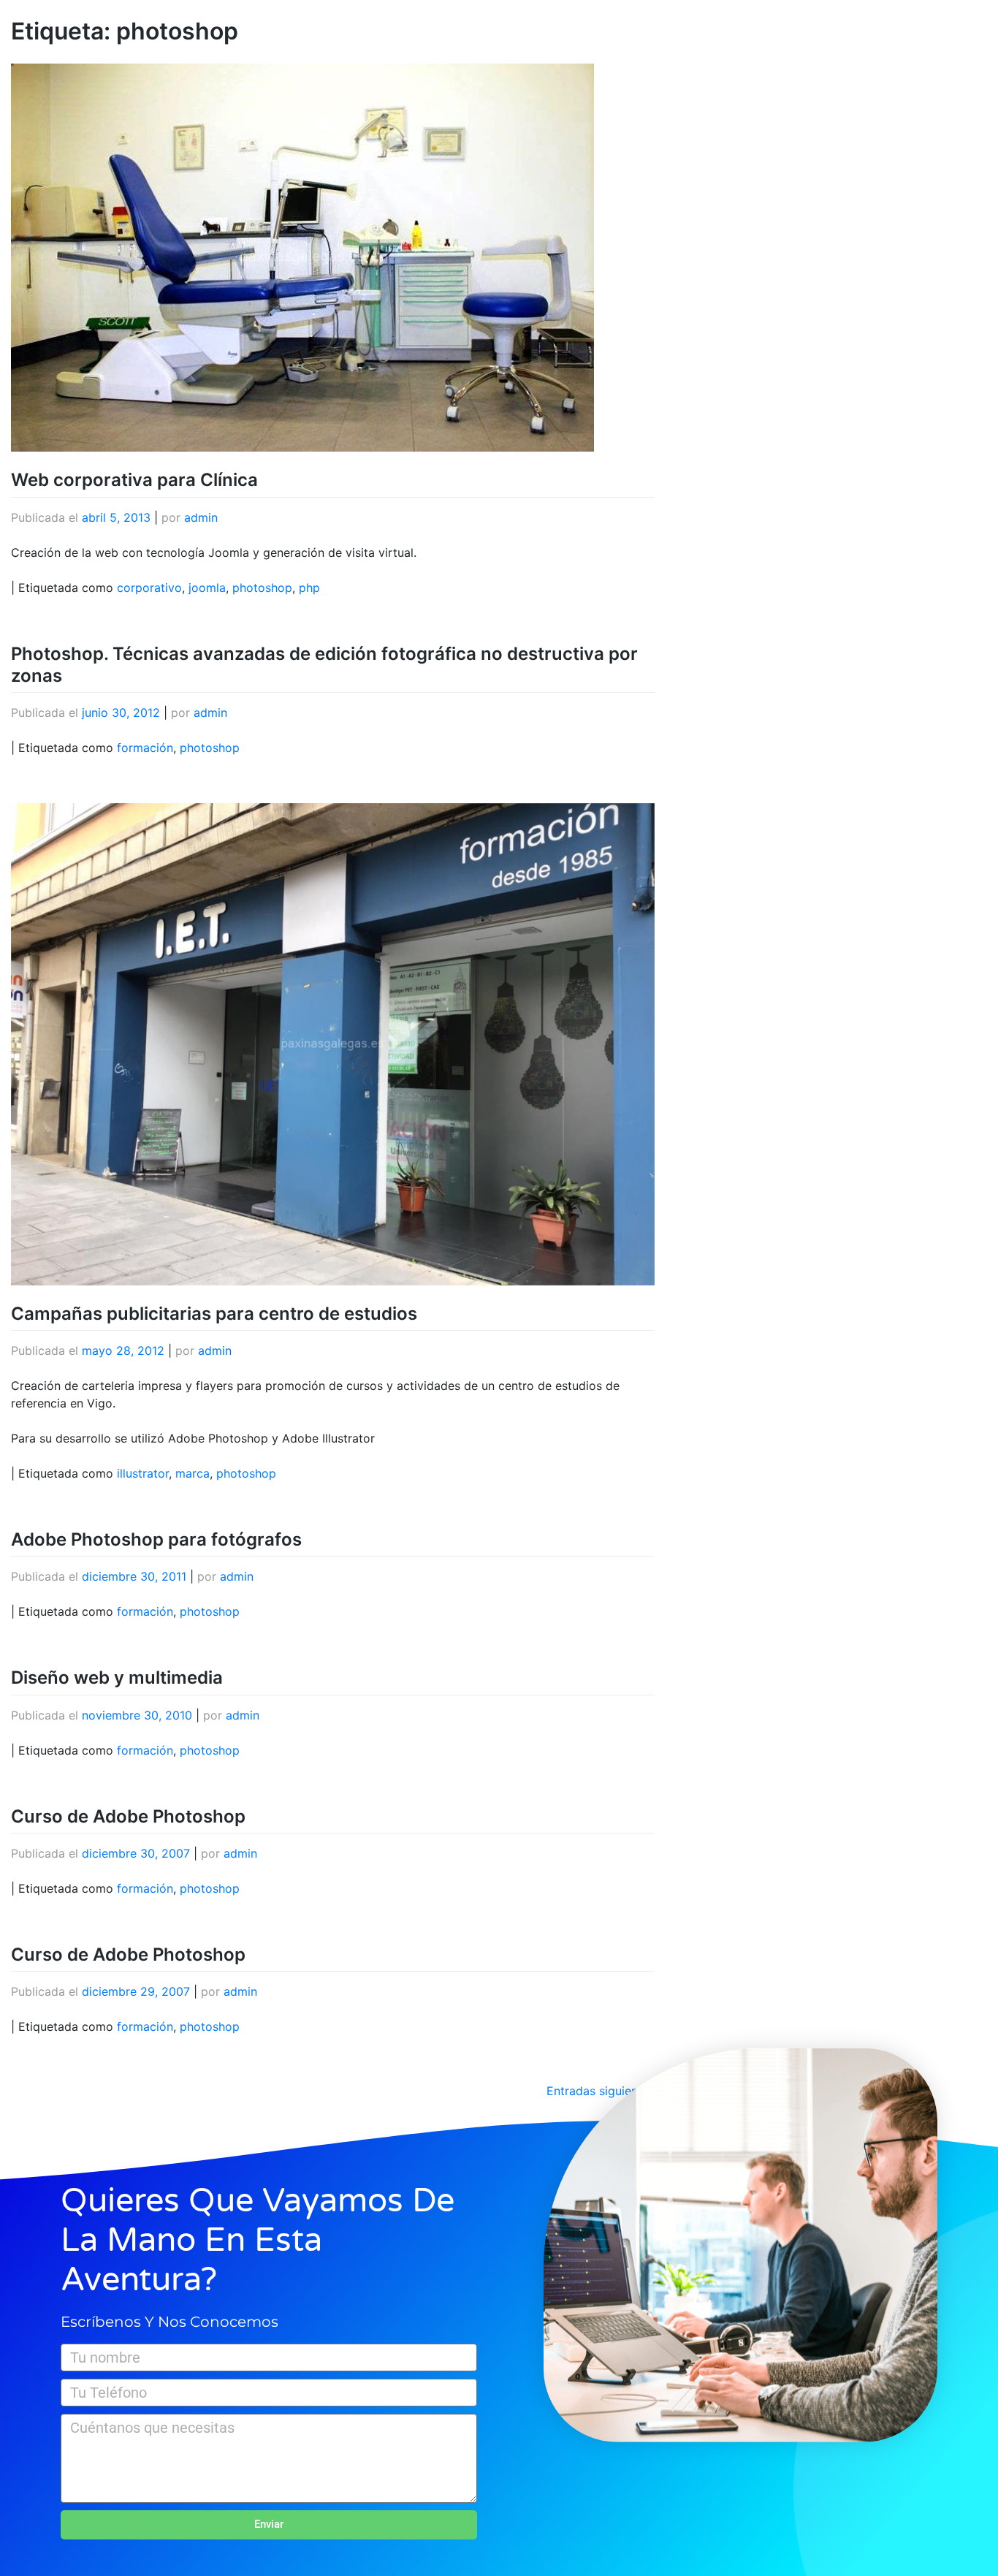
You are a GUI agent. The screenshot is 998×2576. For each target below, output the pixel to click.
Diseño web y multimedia (117, 1678)
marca (193, 1473)
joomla (207, 588)
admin (201, 517)
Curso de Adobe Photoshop (128, 1816)
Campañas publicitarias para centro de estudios (214, 1314)
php (309, 588)
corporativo (149, 588)
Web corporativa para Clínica (134, 480)
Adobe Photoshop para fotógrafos (156, 1539)
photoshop (262, 588)
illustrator (143, 1473)
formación (145, 748)
